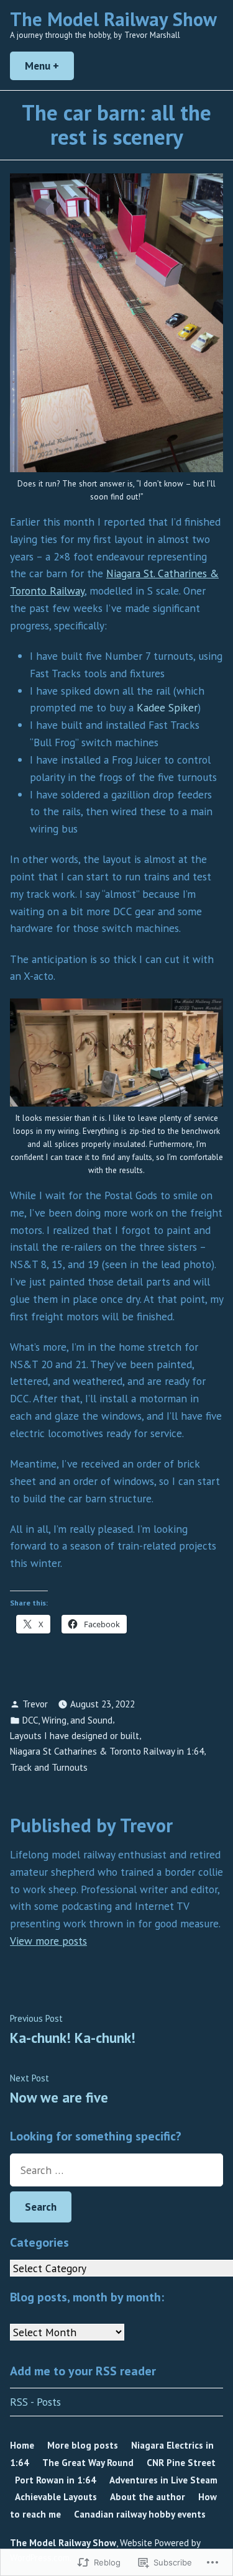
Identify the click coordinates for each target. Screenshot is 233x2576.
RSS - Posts (35, 2402)
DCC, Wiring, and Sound (67, 1720)
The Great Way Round (88, 2463)
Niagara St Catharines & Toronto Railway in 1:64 (107, 1751)
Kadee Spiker (167, 707)
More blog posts (83, 2445)
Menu (49, 66)
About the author (148, 2497)
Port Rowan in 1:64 (56, 2480)
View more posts (48, 1941)
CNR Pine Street (181, 2463)
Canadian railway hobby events (140, 2514)
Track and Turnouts (49, 1767)
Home (22, 2445)
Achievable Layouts (56, 2497)
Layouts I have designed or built (75, 1736)
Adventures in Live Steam (163, 2480)
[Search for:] (116, 2170)
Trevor (35, 1704)
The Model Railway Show (113, 19)
